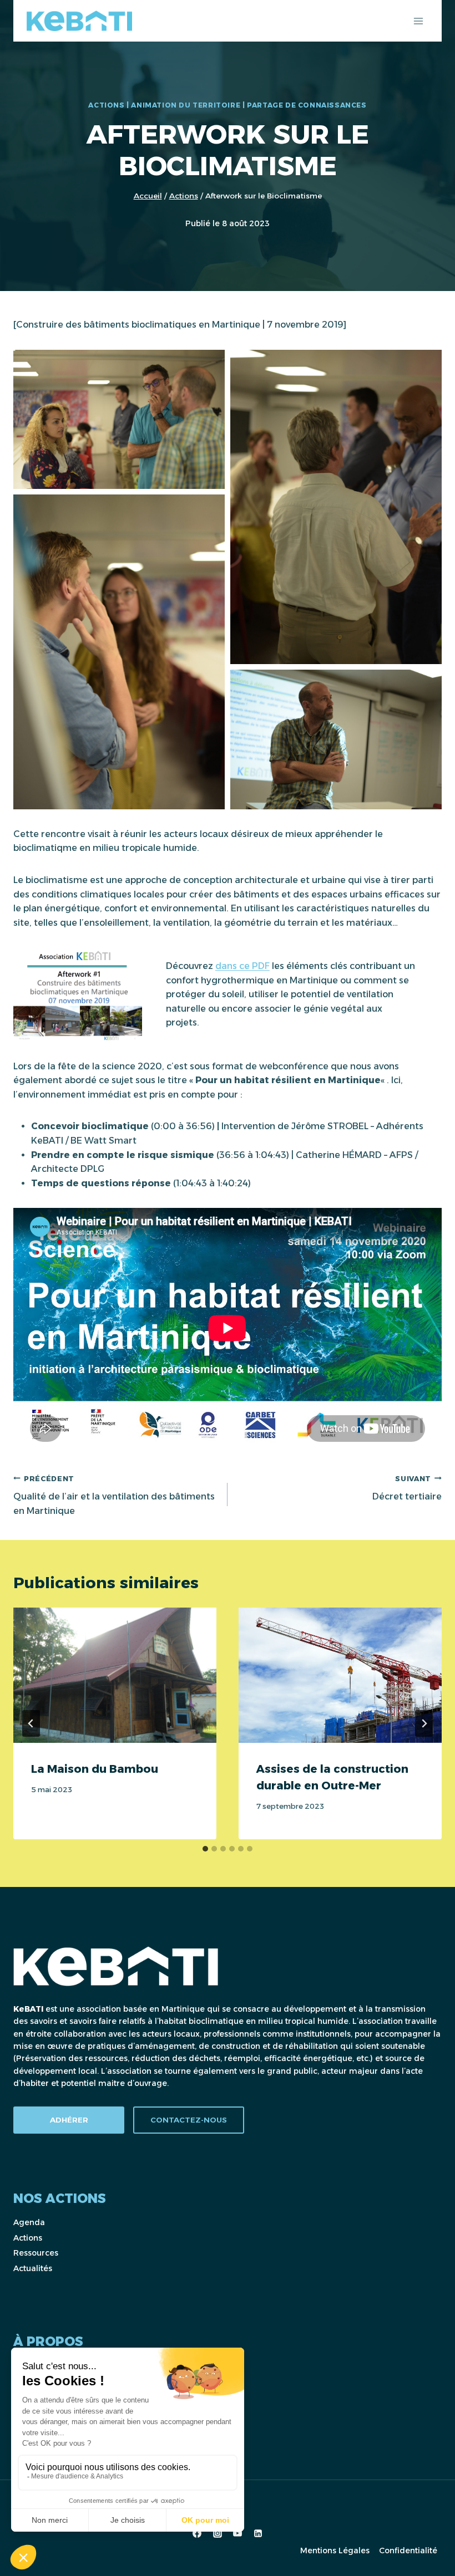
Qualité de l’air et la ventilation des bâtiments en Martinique (114, 1495)
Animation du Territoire (186, 105)
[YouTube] (237, 2533)
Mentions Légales (335, 2551)
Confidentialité (408, 2551)
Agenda (29, 2222)
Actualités (33, 2268)
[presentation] (115, 1675)
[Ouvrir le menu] (418, 21)
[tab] (205, 1849)
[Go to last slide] (31, 1723)
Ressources (36, 2253)
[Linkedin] (258, 2533)
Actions (106, 105)
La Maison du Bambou (95, 1769)
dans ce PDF (242, 966)
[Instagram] (218, 2533)
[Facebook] (197, 2533)
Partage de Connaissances (307, 105)
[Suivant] (424, 1723)
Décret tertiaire (407, 1488)
